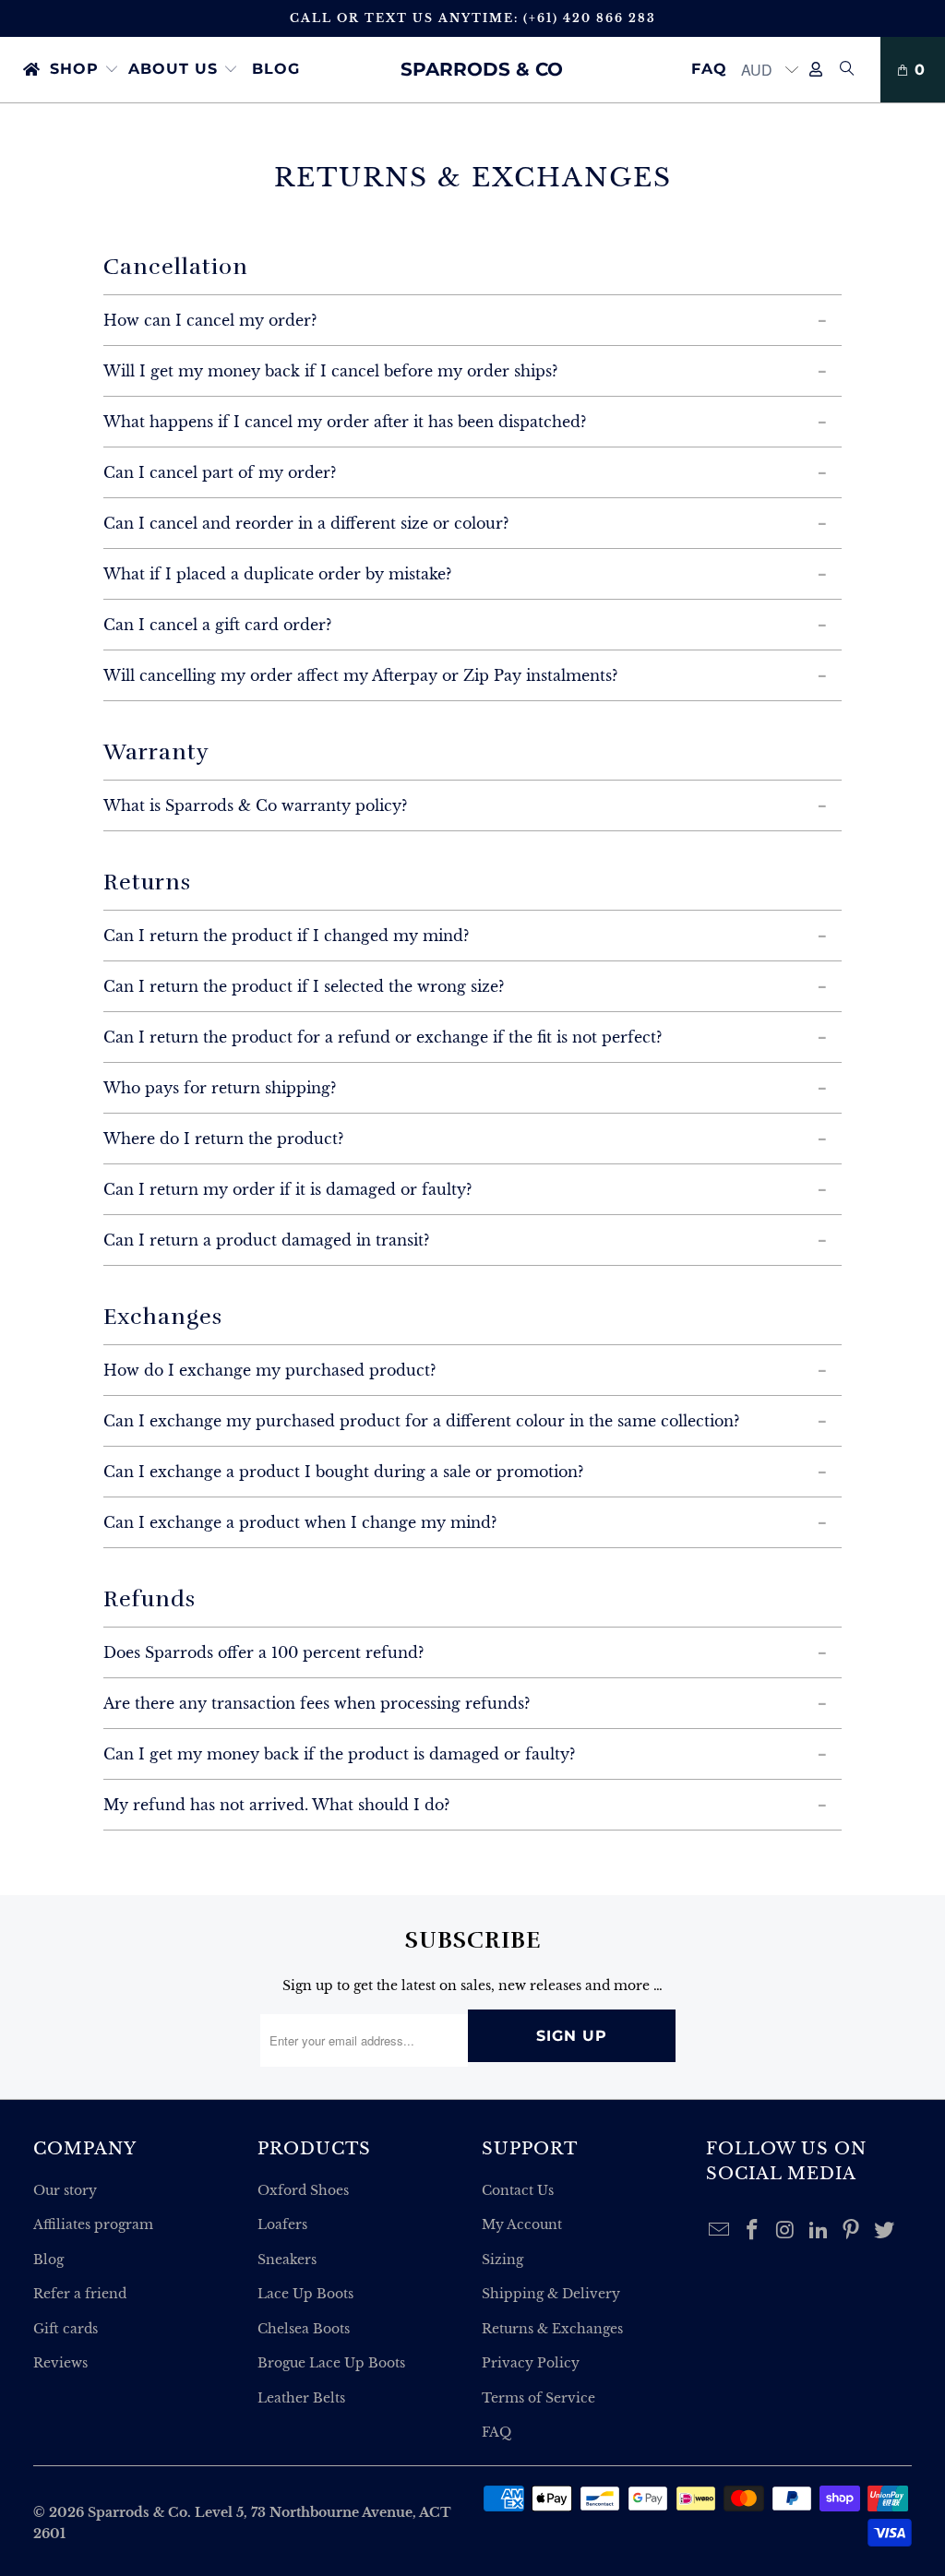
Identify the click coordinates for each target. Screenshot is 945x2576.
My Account (522, 2224)
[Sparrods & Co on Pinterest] (852, 2231)
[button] (84, 70)
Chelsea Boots (304, 2329)
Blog (48, 2260)
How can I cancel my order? (210, 320)
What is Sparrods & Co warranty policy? (255, 805)
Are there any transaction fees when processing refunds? (317, 1703)
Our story (65, 2190)
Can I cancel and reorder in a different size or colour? (306, 523)
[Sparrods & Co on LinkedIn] (819, 2231)
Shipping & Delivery (551, 2294)
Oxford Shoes (303, 2190)
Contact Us (518, 2190)
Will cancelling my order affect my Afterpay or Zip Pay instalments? (360, 675)
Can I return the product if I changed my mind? (286, 936)
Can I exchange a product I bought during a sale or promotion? (343, 1472)
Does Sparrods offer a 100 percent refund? (263, 1652)
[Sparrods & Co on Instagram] (786, 2231)
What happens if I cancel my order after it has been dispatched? (345, 422)
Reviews (60, 2363)
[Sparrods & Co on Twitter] (885, 2231)
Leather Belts (301, 2398)
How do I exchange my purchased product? (269, 1370)
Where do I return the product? (223, 1139)
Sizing (502, 2260)
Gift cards (66, 2329)
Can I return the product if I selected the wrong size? (304, 986)
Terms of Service (538, 2398)
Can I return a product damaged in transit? (266, 1240)
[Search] (847, 70)
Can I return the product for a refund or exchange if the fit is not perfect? (383, 1037)
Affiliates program (93, 2224)
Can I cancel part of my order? (220, 472)
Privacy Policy (531, 2363)
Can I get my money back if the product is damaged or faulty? (339, 1754)
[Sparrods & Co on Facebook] (753, 2231)
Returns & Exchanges (552, 2329)
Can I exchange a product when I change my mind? (300, 1522)
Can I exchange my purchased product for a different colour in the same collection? (421, 1421)
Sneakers (287, 2260)
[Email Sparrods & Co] (720, 2231)
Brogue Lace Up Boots (331, 2363)
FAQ (496, 2432)
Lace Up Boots (305, 2294)
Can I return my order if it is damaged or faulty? (287, 1189)
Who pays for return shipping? (220, 1088)
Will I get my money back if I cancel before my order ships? (330, 371)
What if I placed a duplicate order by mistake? (277, 574)
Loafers (282, 2224)
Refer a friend (80, 2294)
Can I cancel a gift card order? (217, 625)
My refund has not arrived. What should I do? (276, 1805)
